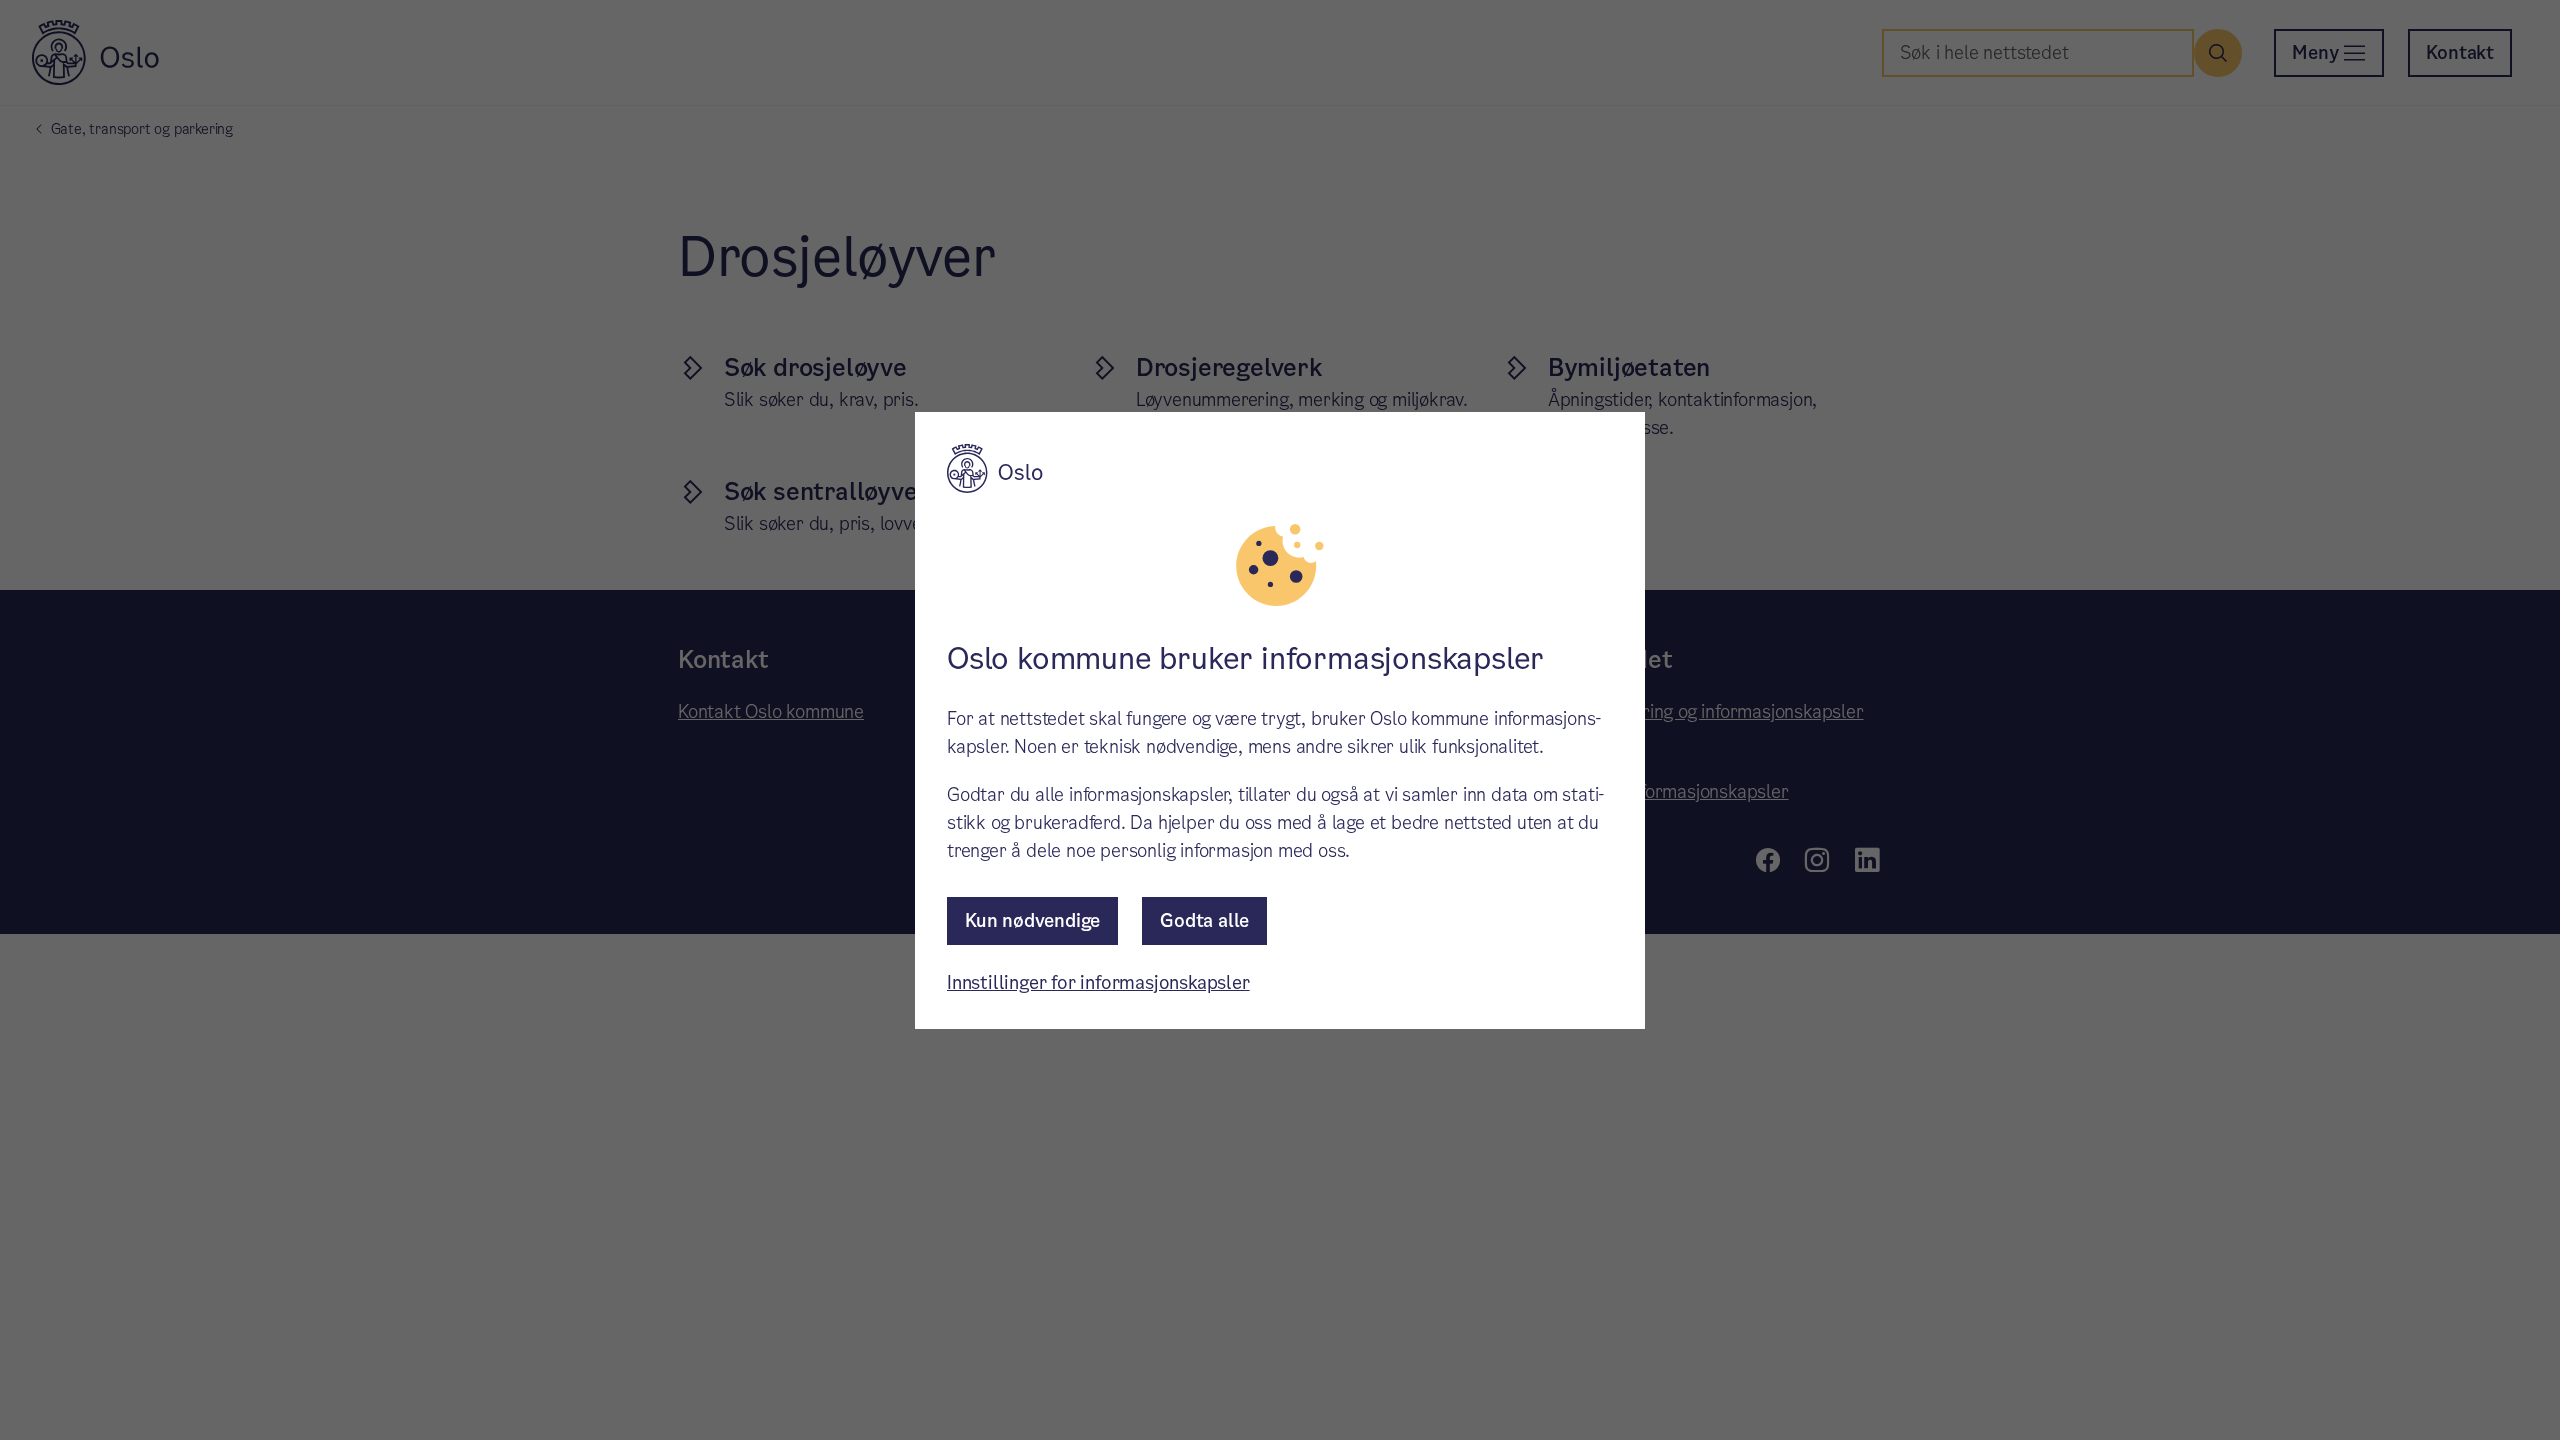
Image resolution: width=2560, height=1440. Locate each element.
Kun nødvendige (1032, 920)
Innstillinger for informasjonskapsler (1098, 982)
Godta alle (1204, 920)
